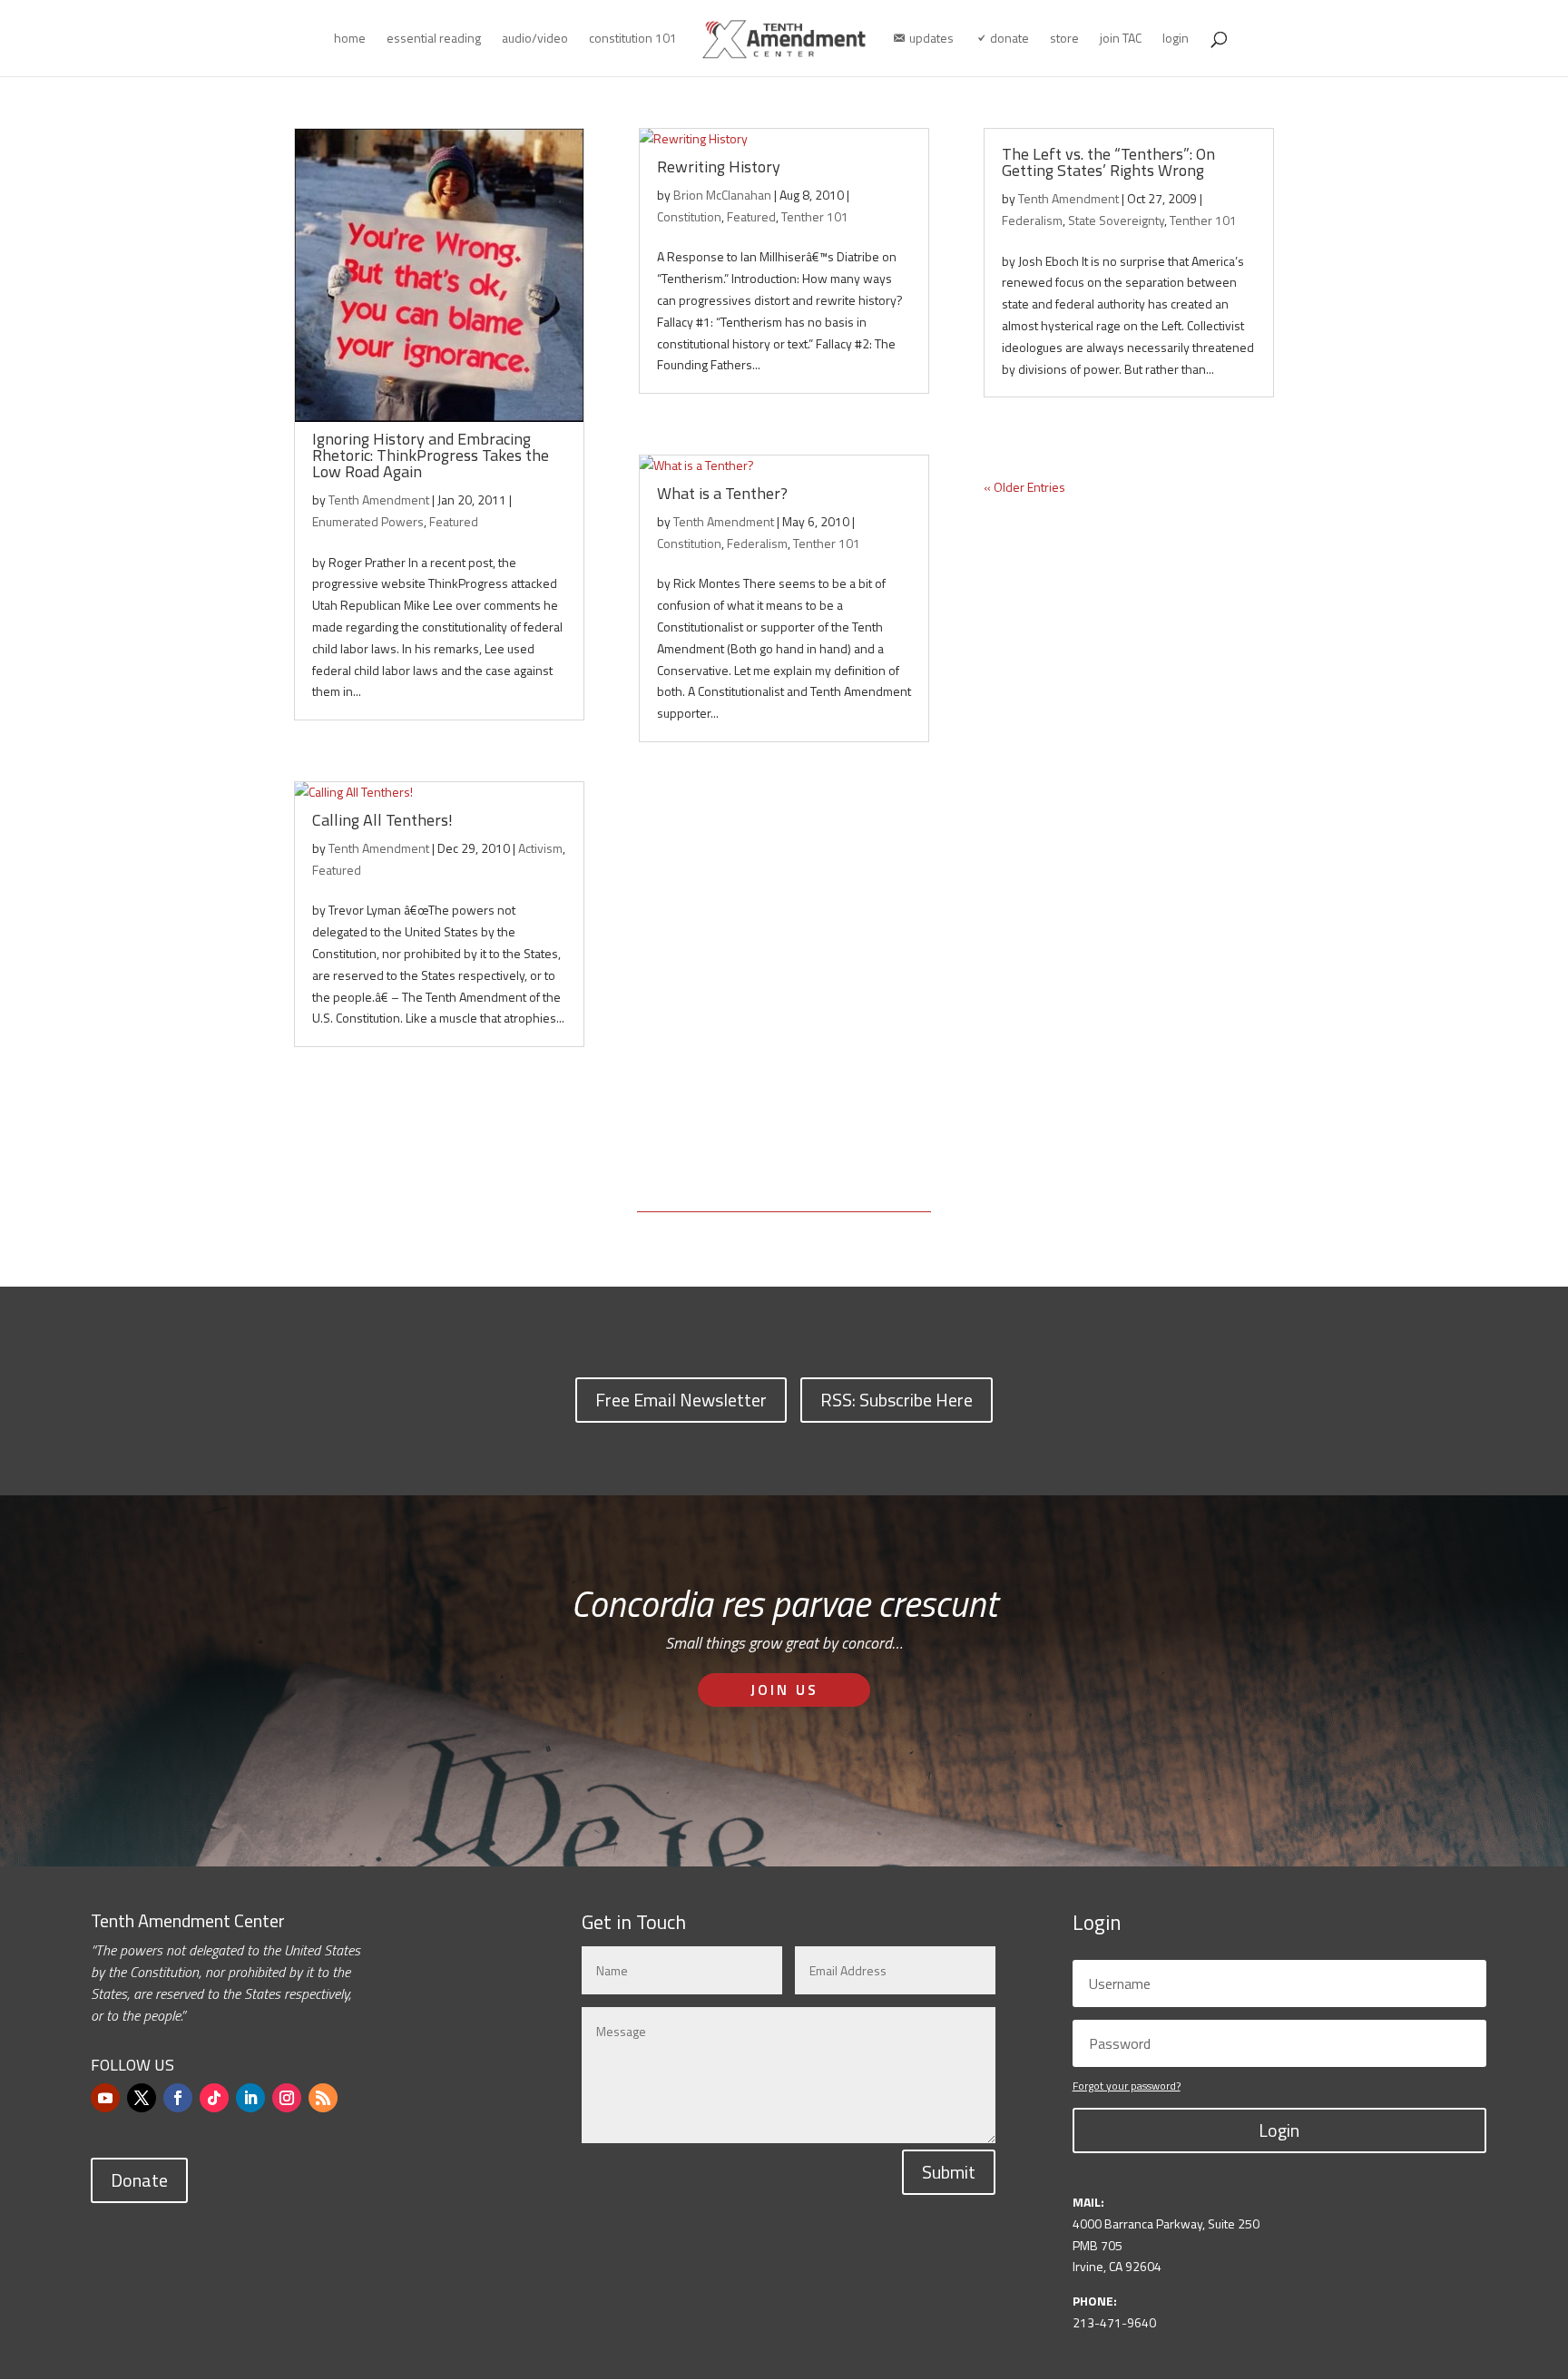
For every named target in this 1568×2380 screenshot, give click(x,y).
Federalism (757, 543)
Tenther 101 (815, 216)
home (350, 39)
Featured (454, 521)
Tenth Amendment (379, 500)
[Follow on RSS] (323, 2098)
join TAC (1121, 39)
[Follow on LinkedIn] (250, 2098)
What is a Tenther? (722, 493)
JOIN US (784, 1690)
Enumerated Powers (368, 521)
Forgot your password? (1127, 2086)
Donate (139, 2180)
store (1064, 39)
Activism (540, 848)
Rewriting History (719, 167)
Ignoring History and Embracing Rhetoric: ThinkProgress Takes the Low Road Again (431, 455)
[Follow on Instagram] (287, 2098)
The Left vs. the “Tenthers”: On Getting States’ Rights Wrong (1108, 162)
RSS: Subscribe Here (897, 1400)
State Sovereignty (1116, 220)
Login (1279, 2130)
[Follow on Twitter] (142, 2098)
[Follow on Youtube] (105, 2098)
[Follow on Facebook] (178, 2098)
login (1176, 39)
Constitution (689, 216)
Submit (949, 2172)
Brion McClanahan (722, 195)
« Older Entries (1024, 487)
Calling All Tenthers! (382, 820)
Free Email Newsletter (681, 1400)
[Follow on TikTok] (214, 2098)
